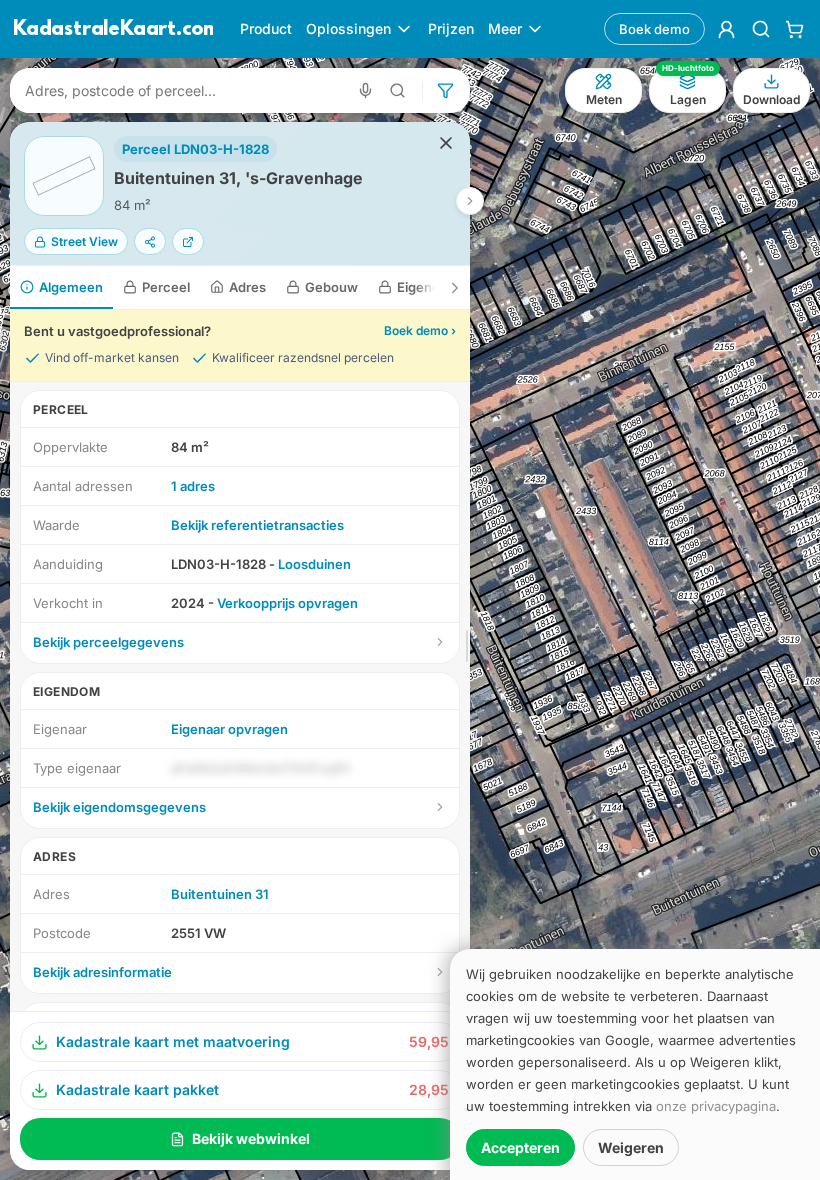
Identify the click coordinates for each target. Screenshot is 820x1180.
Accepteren (520, 1147)
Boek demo (654, 29)
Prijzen (451, 28)
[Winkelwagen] (794, 29)
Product (266, 28)
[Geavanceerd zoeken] (398, 90)
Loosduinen (314, 564)
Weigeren (631, 1147)
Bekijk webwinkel (251, 1138)
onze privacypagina (716, 1106)
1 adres (193, 486)
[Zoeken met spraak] (365, 90)
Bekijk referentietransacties (257, 525)
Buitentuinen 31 (220, 894)
